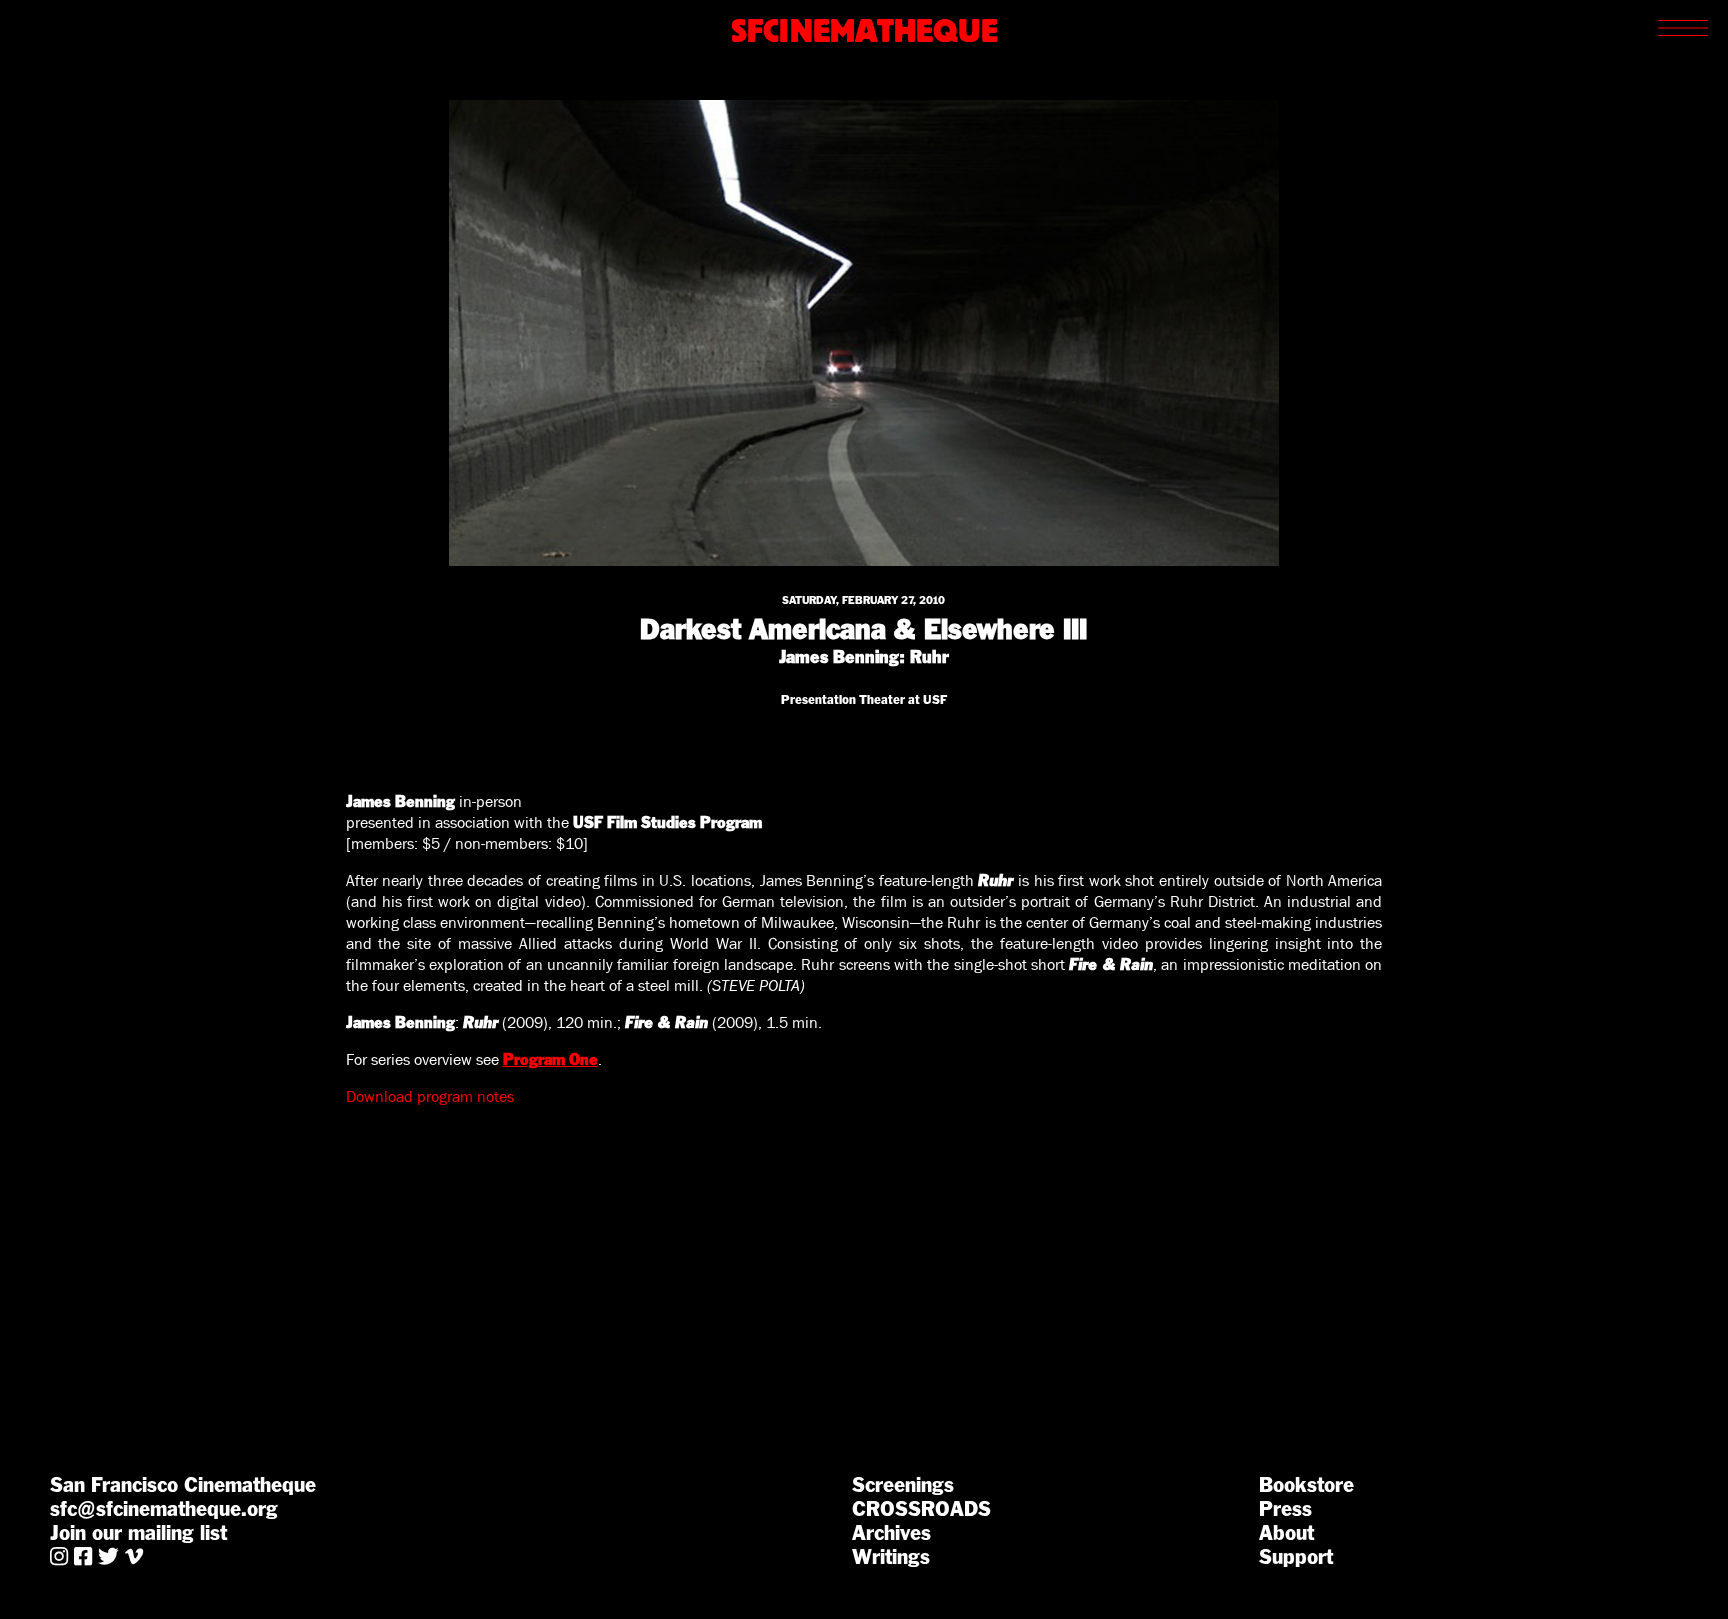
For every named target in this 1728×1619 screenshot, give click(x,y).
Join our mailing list (138, 1533)
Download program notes (430, 1096)
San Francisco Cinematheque (183, 1485)
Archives (891, 1533)
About (1286, 1533)
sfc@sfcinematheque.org (164, 1509)
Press (1285, 1509)
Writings (891, 1557)
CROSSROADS (921, 1509)
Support (1296, 1557)
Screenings (903, 1485)
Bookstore (1306, 1485)
